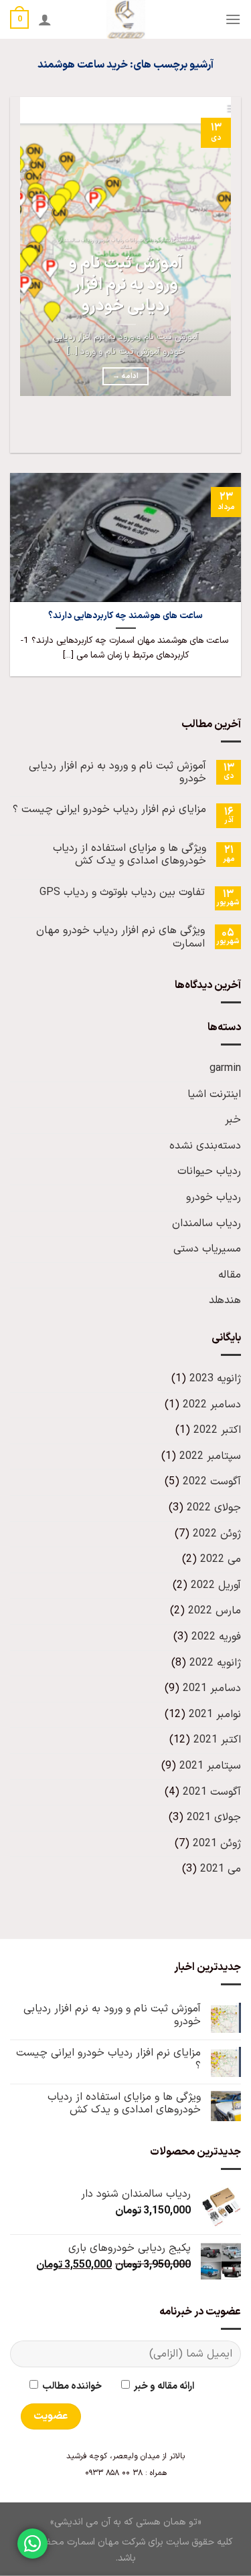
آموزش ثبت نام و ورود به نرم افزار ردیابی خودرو (126, 285)
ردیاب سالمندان (206, 1223)
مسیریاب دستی (207, 1249)
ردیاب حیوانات (209, 1171)
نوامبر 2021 (215, 1714)
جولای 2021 (214, 1817)
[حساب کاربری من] (45, 19)
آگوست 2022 (212, 1482)
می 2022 (221, 1559)
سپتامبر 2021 (210, 1766)
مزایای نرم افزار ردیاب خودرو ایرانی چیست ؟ (109, 810)
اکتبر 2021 (217, 1740)
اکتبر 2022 (217, 1430)
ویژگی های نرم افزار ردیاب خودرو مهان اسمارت (120, 937)
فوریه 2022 (216, 1637)
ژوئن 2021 (217, 1844)
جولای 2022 (214, 1508)
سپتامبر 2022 (210, 1456)
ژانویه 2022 (215, 1663)
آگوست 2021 (212, 1792)
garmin (225, 1068)
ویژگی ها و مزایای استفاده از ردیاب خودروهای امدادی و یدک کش (130, 855)
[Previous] (228, 429)
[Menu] (233, 19)
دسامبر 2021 (212, 1688)
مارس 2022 (215, 1611)
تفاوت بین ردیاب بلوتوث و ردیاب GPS (122, 893)
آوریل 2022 (216, 1585)
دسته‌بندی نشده (205, 1146)
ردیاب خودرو (214, 1197)
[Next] (191, 429)
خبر (233, 1120)
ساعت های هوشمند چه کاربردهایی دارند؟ (125, 616)
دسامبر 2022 (212, 1405)
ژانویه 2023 (215, 1379)
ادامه (125, 376)
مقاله (230, 1275)
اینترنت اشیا (214, 1094)
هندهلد (225, 1300)
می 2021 (221, 1869)
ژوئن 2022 (217, 1534)
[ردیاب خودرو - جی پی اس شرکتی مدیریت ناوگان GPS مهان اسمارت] (125, 19)
